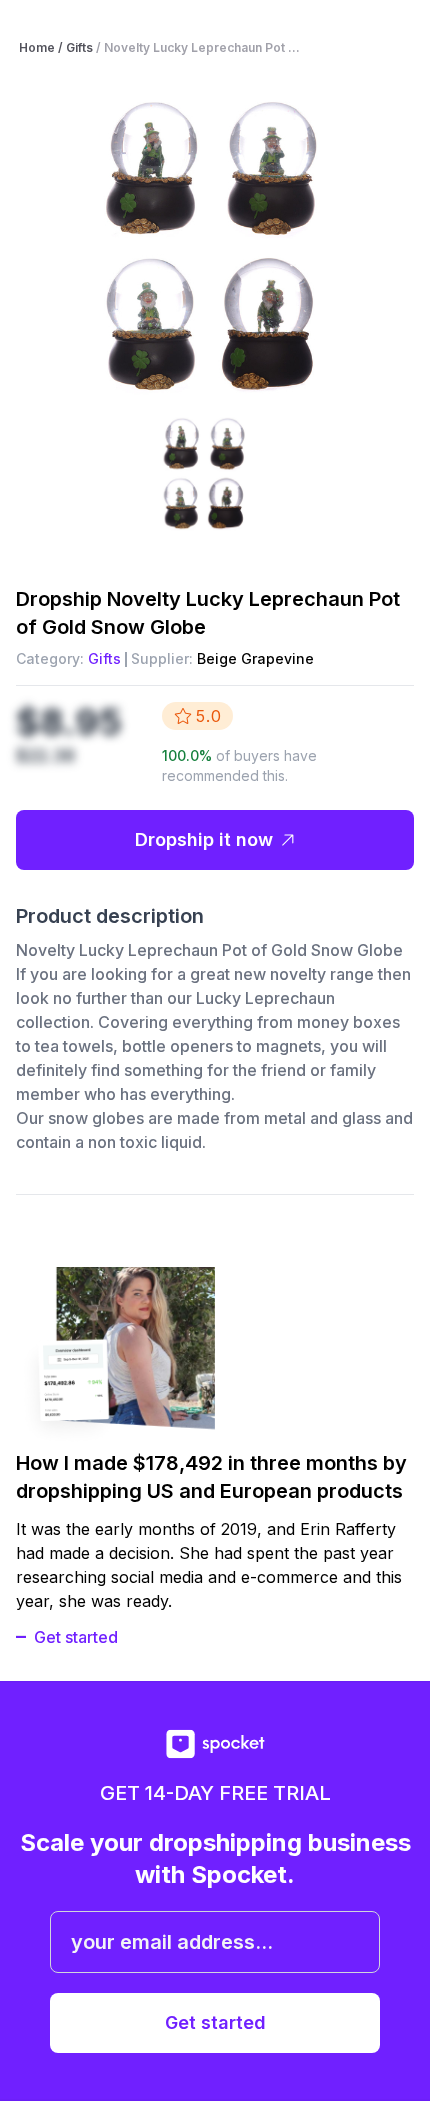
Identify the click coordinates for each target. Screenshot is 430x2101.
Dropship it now (204, 839)
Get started (76, 1637)
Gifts (104, 658)
